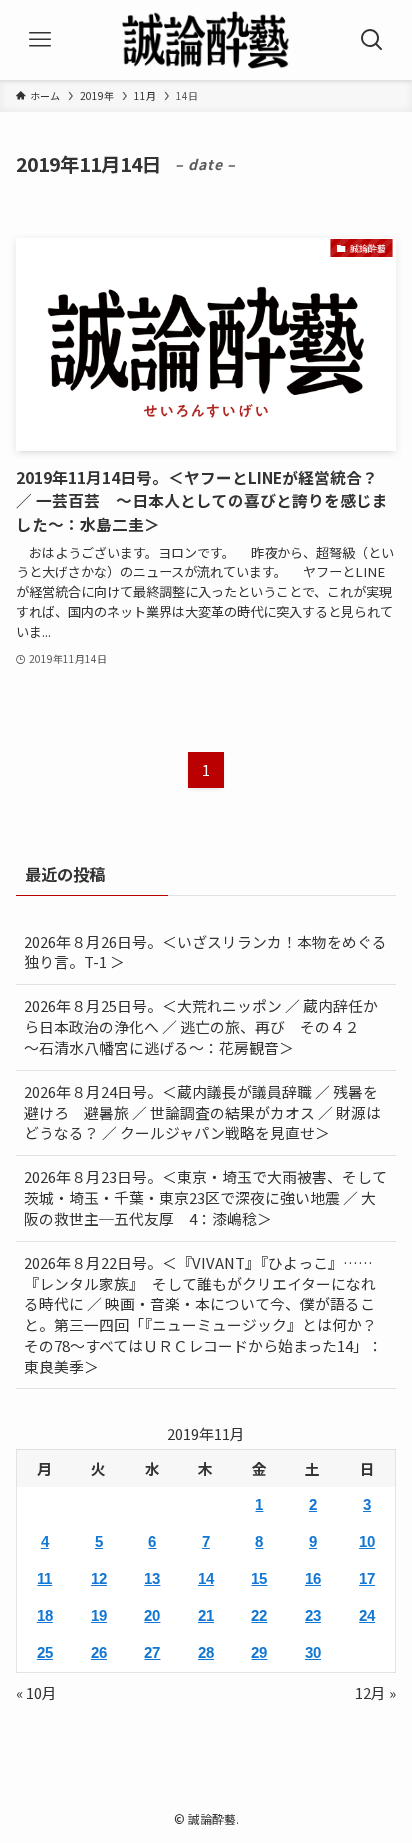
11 (44, 1579)
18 (45, 1616)
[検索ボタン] (372, 40)
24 (367, 1616)
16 (313, 1579)
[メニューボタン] (40, 40)
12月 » (375, 1692)
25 (45, 1653)
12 (99, 1579)
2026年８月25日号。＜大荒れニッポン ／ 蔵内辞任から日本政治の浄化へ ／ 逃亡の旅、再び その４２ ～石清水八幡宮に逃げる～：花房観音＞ (201, 1026)
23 (313, 1616)
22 (259, 1616)
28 (206, 1653)
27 (152, 1653)
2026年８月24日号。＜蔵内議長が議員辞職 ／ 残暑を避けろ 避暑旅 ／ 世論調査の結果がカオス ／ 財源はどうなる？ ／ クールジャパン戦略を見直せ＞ (202, 1112)
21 (206, 1616)
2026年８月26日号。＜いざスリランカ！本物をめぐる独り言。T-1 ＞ (205, 952)
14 (206, 1579)
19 (99, 1616)
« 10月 (36, 1692)
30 (313, 1653)
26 (99, 1653)
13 (152, 1579)
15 (259, 1579)
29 (259, 1653)
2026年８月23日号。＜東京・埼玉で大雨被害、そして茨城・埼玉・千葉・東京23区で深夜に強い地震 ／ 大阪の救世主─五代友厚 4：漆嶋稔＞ (205, 1197)
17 (367, 1579)
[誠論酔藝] (206, 40)
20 (152, 1616)
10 (367, 1542)
